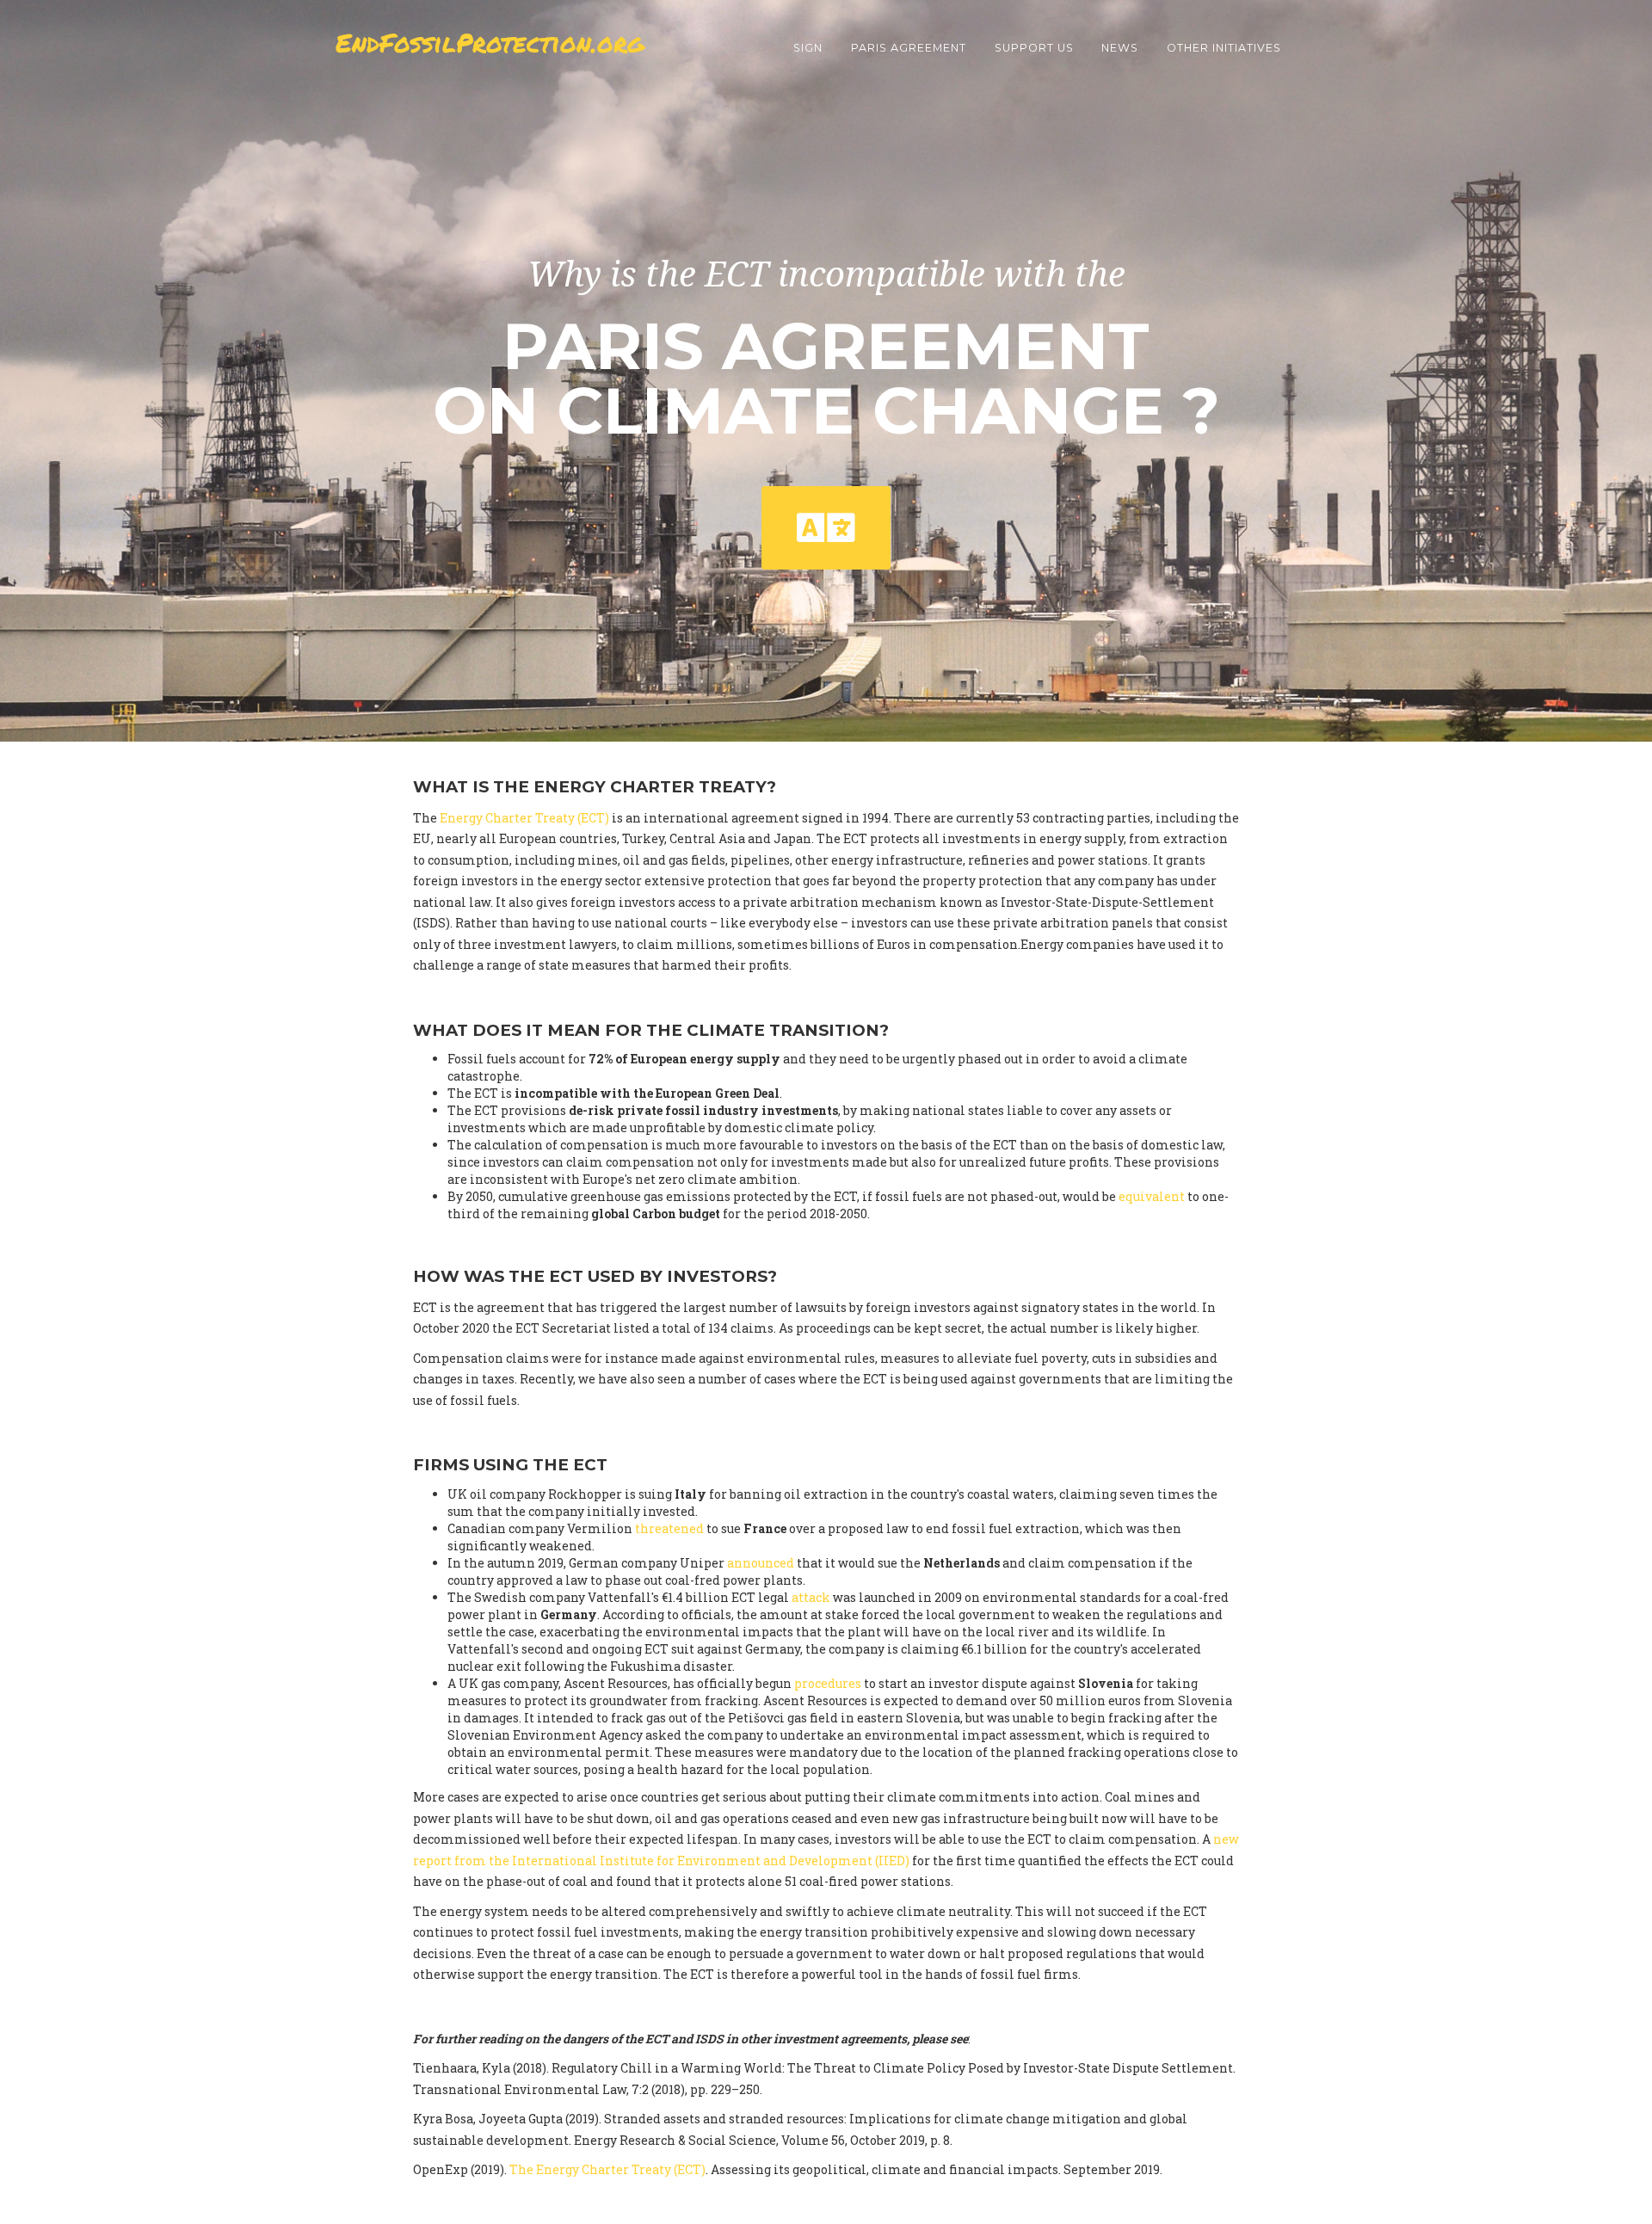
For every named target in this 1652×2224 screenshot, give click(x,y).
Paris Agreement (909, 48)
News (1120, 48)
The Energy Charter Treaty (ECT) (607, 2169)
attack (811, 1597)
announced (761, 1563)
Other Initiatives (1224, 48)
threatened (669, 1528)
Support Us (1034, 48)
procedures (828, 1683)
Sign (808, 48)
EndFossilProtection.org (490, 43)
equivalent (1152, 1196)
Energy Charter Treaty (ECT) (524, 818)
